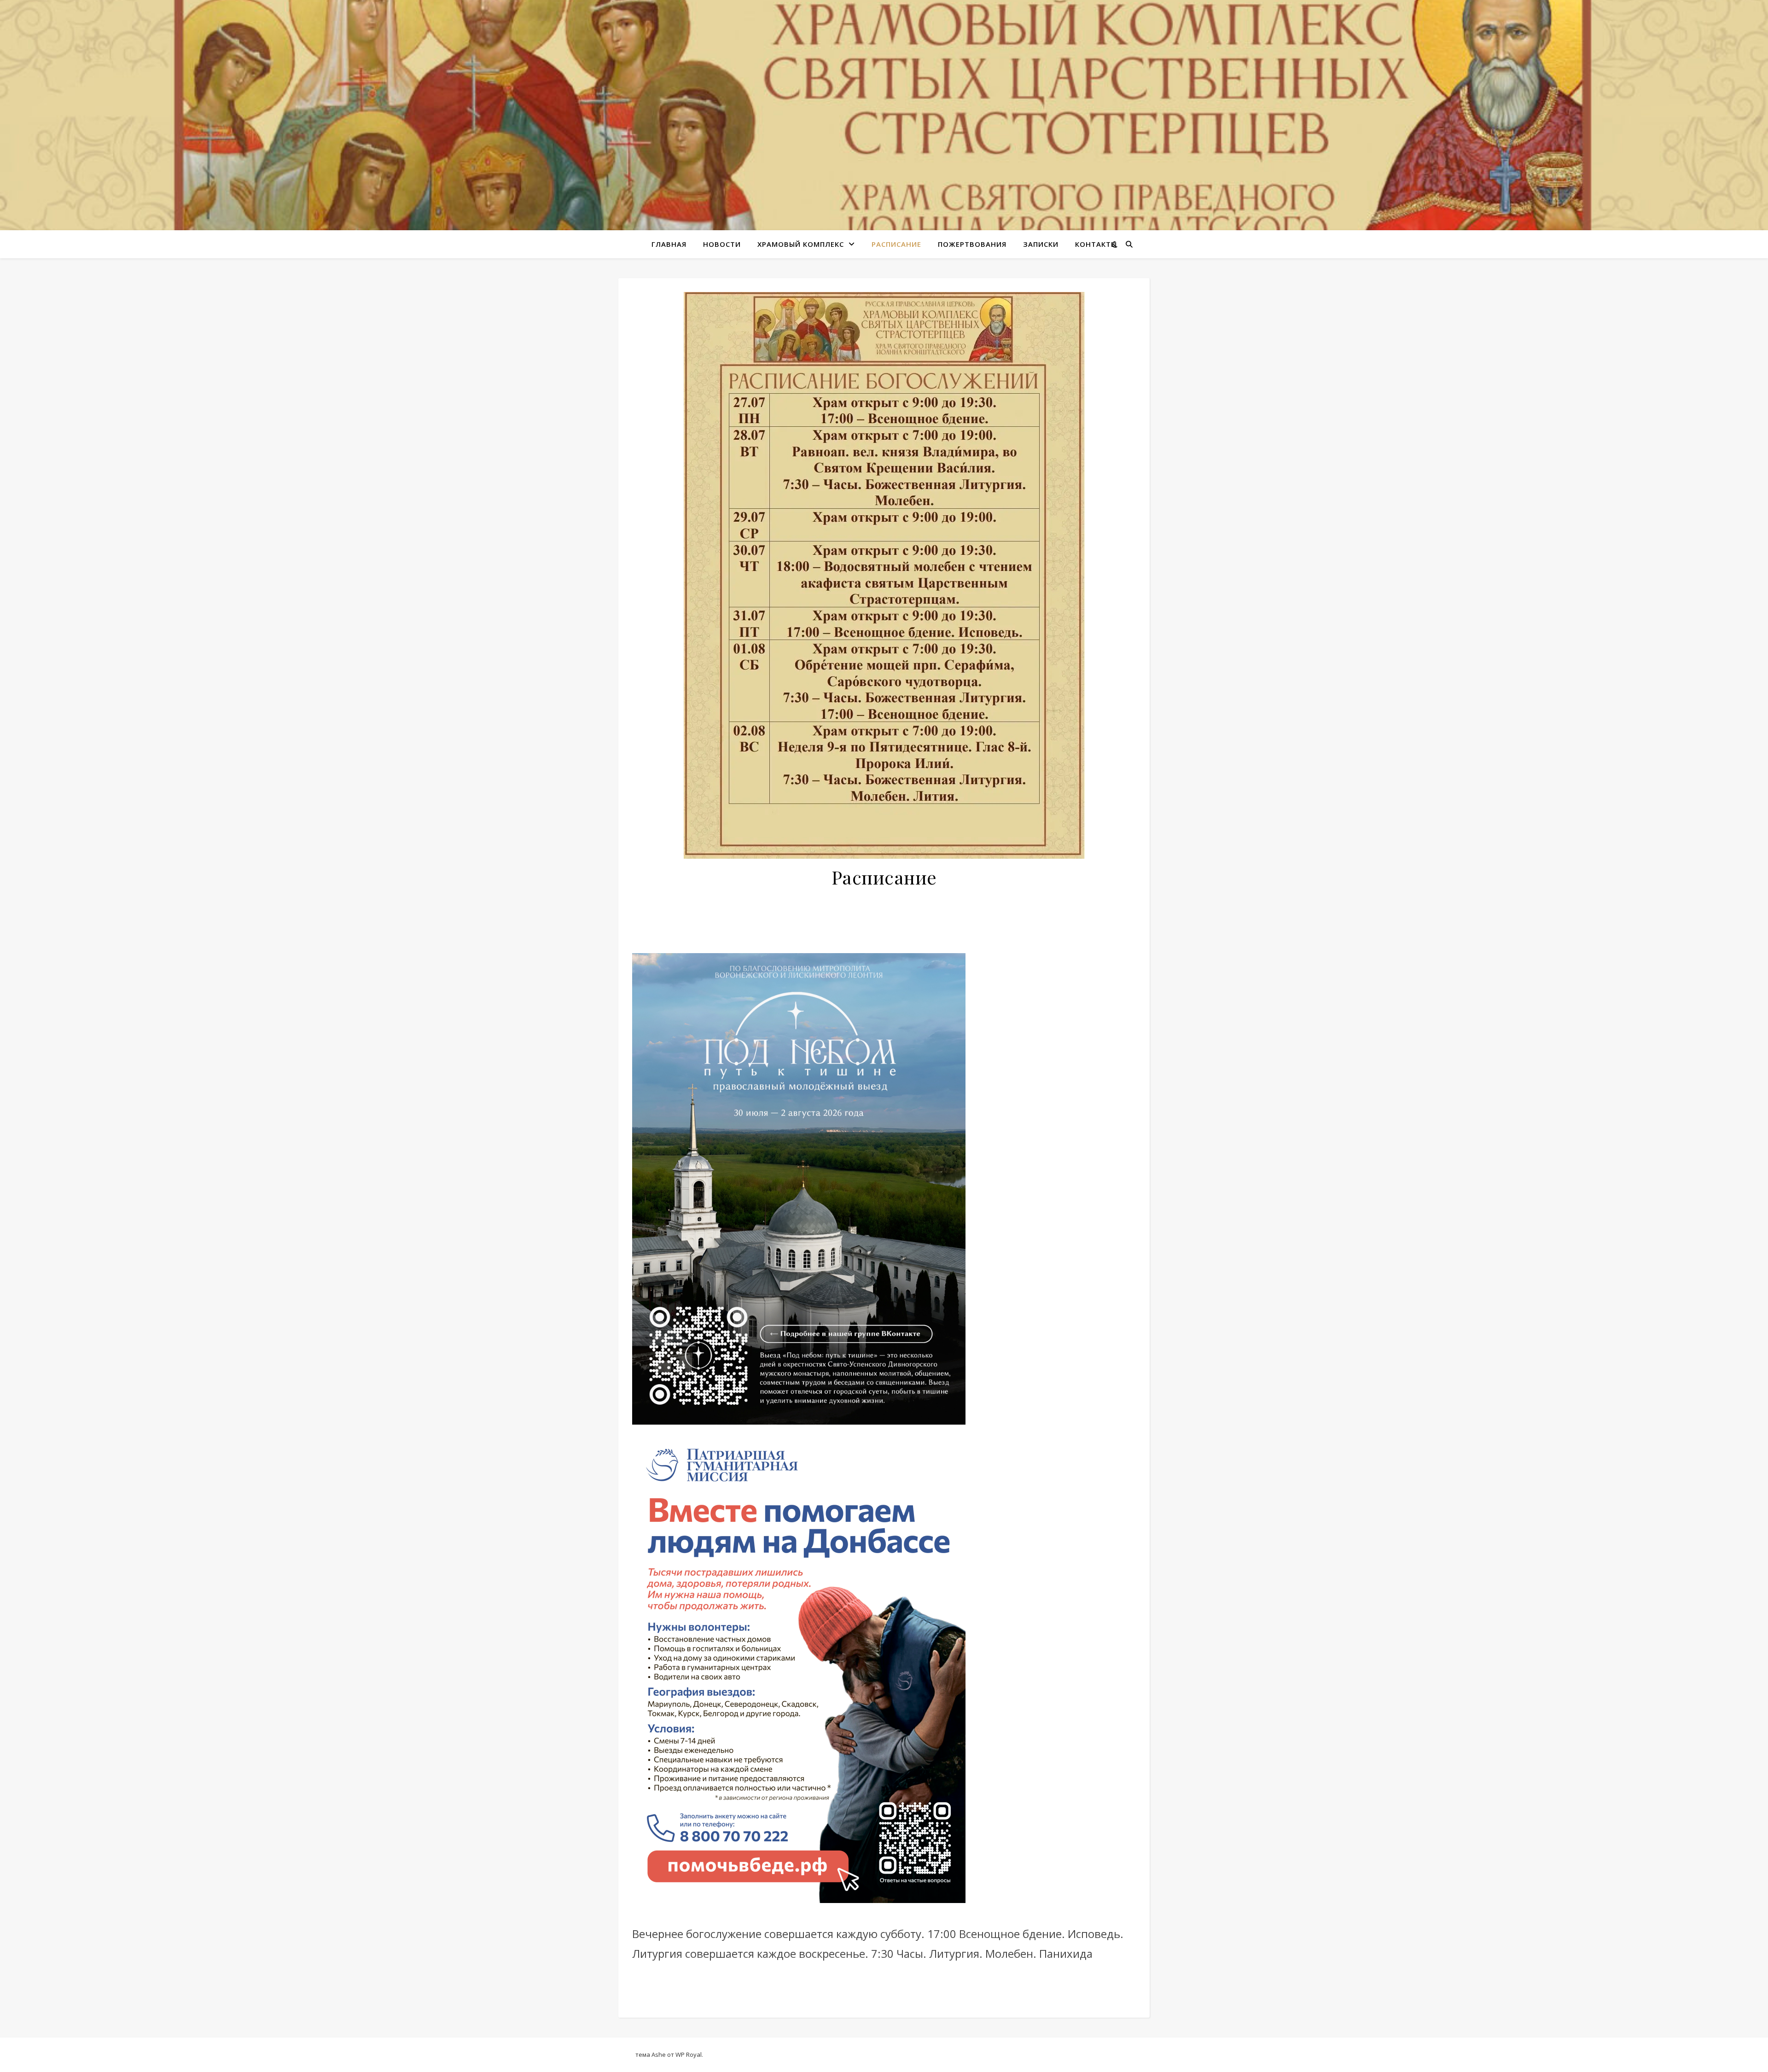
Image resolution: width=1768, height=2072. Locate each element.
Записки (1041, 244)
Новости (722, 244)
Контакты (1096, 244)
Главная (669, 244)
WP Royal (689, 2055)
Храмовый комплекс (801, 244)
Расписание (896, 244)
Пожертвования (972, 244)
